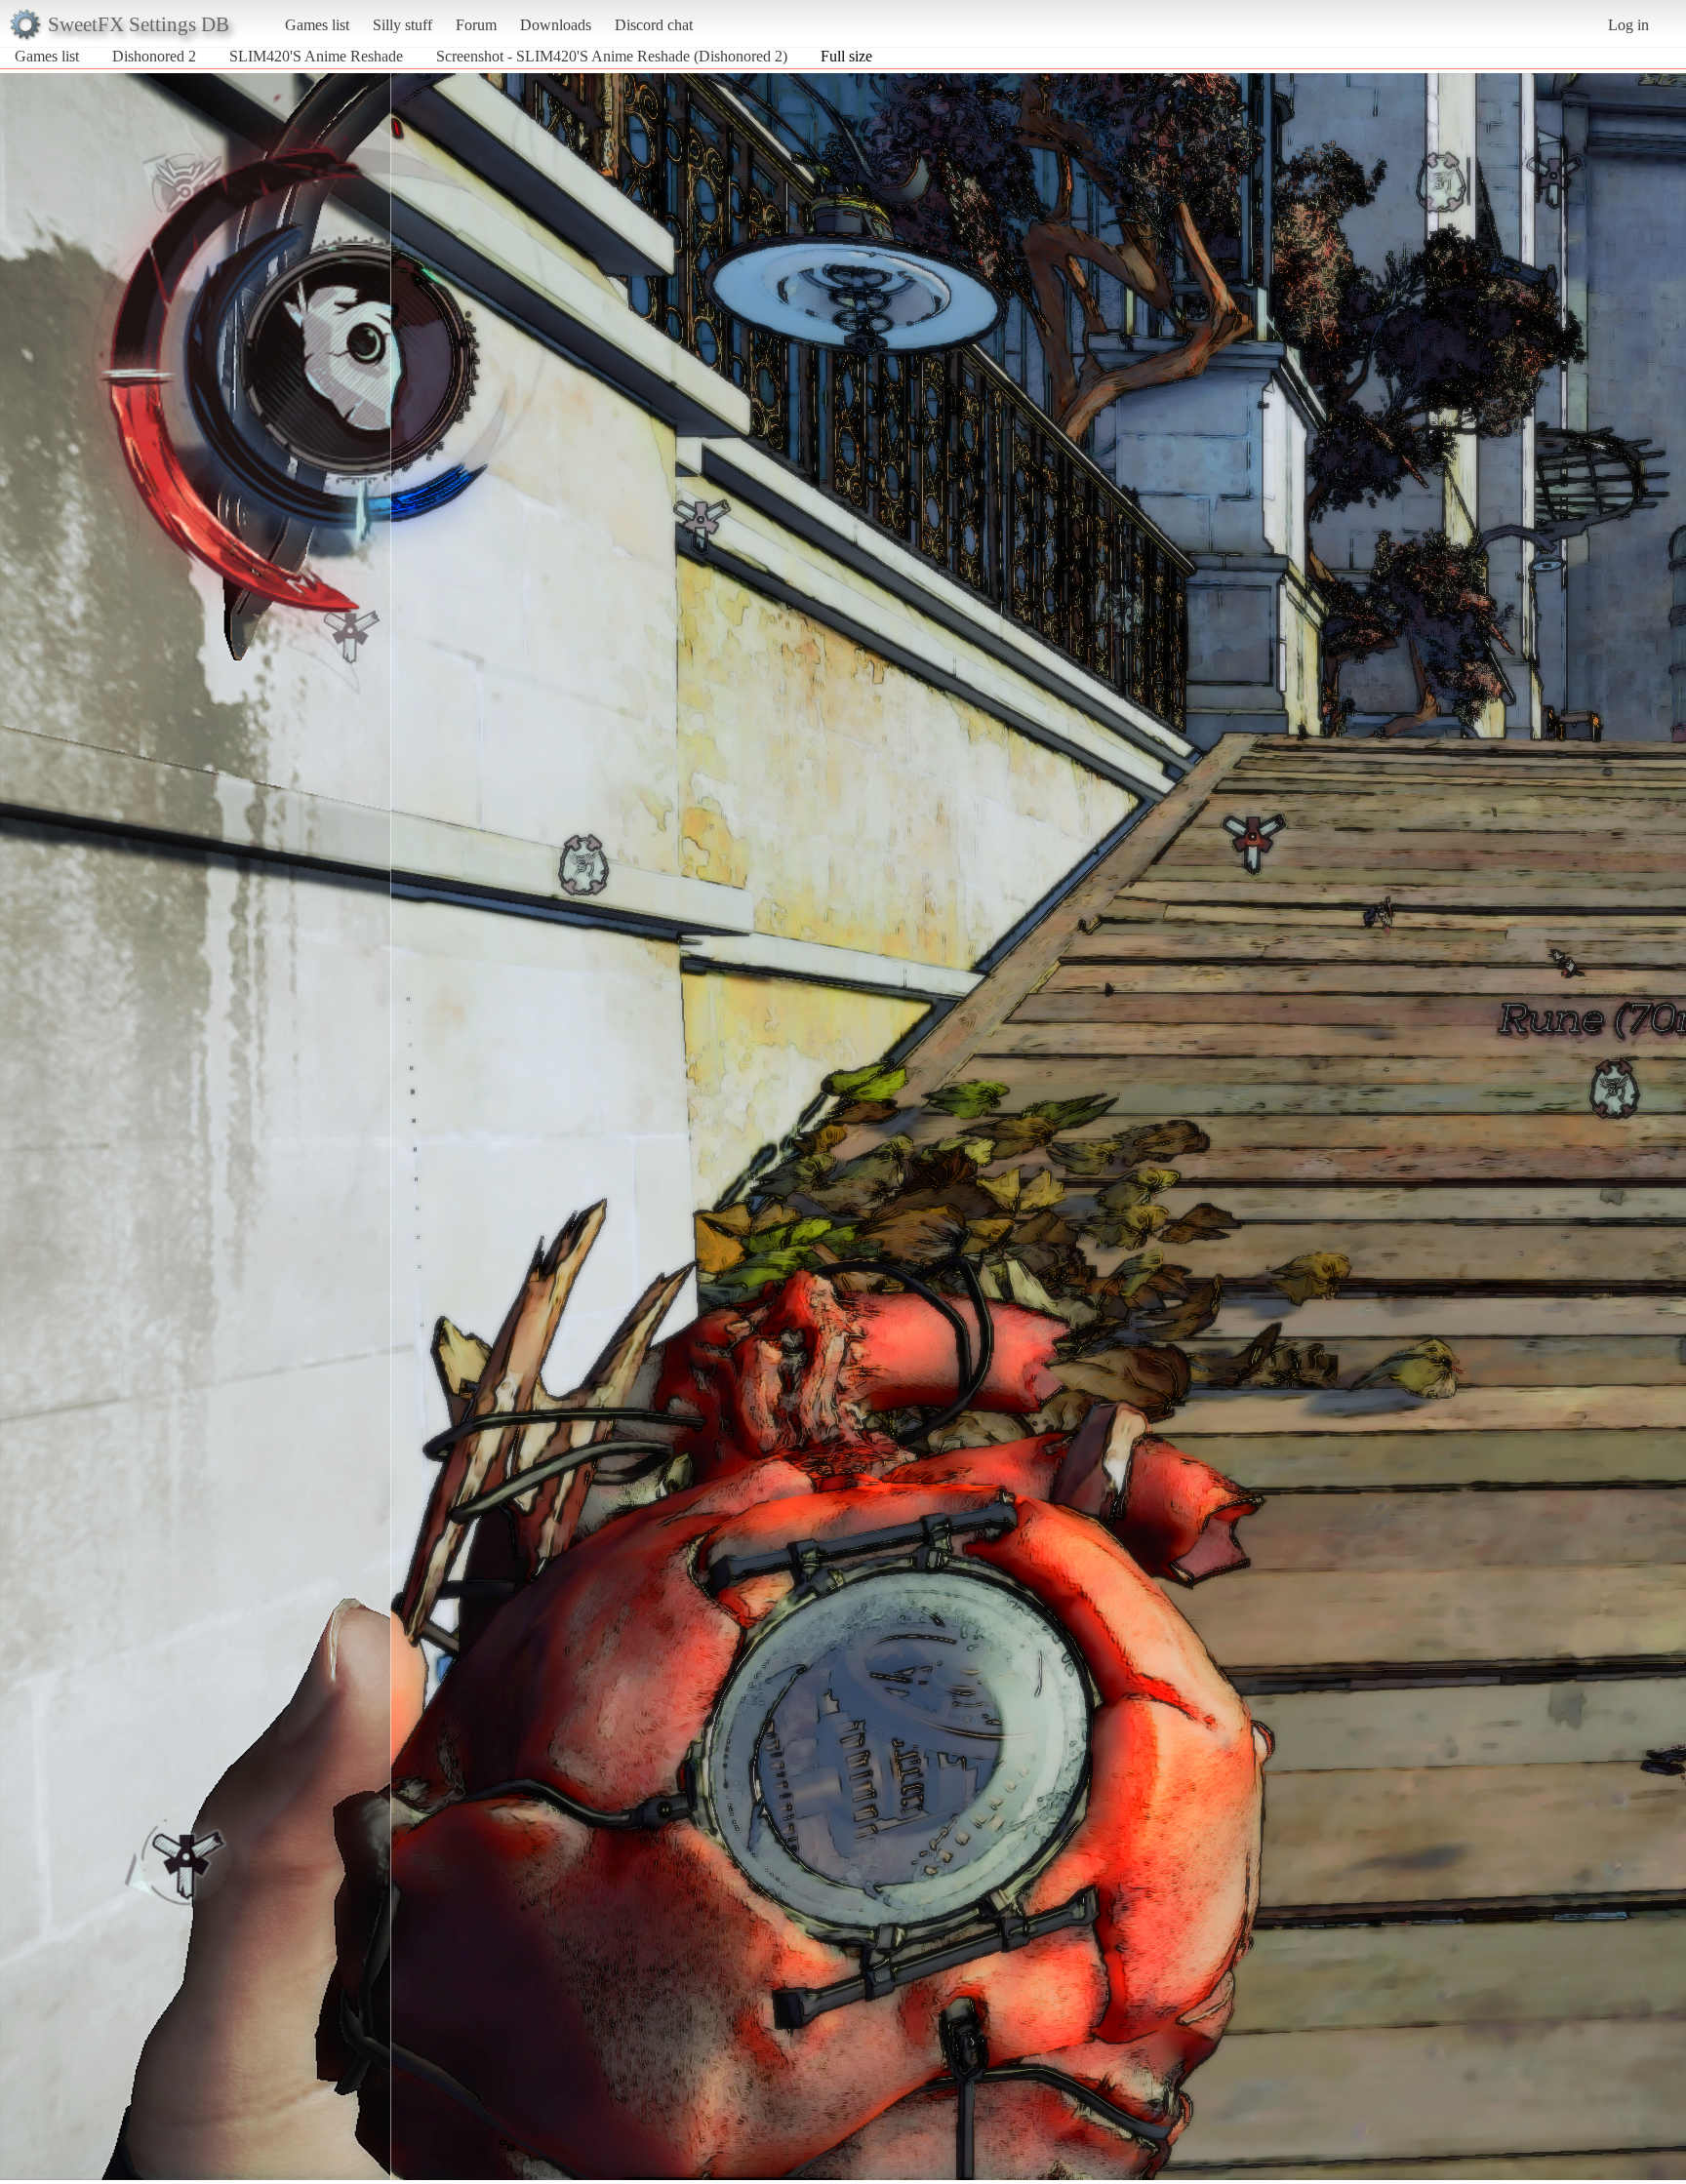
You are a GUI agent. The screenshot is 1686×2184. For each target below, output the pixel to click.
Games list (317, 25)
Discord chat (654, 25)
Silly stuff (402, 25)
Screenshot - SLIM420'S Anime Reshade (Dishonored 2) (612, 56)
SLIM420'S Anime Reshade (316, 56)
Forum (476, 25)
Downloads (556, 25)
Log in (1628, 25)
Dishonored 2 (154, 56)
